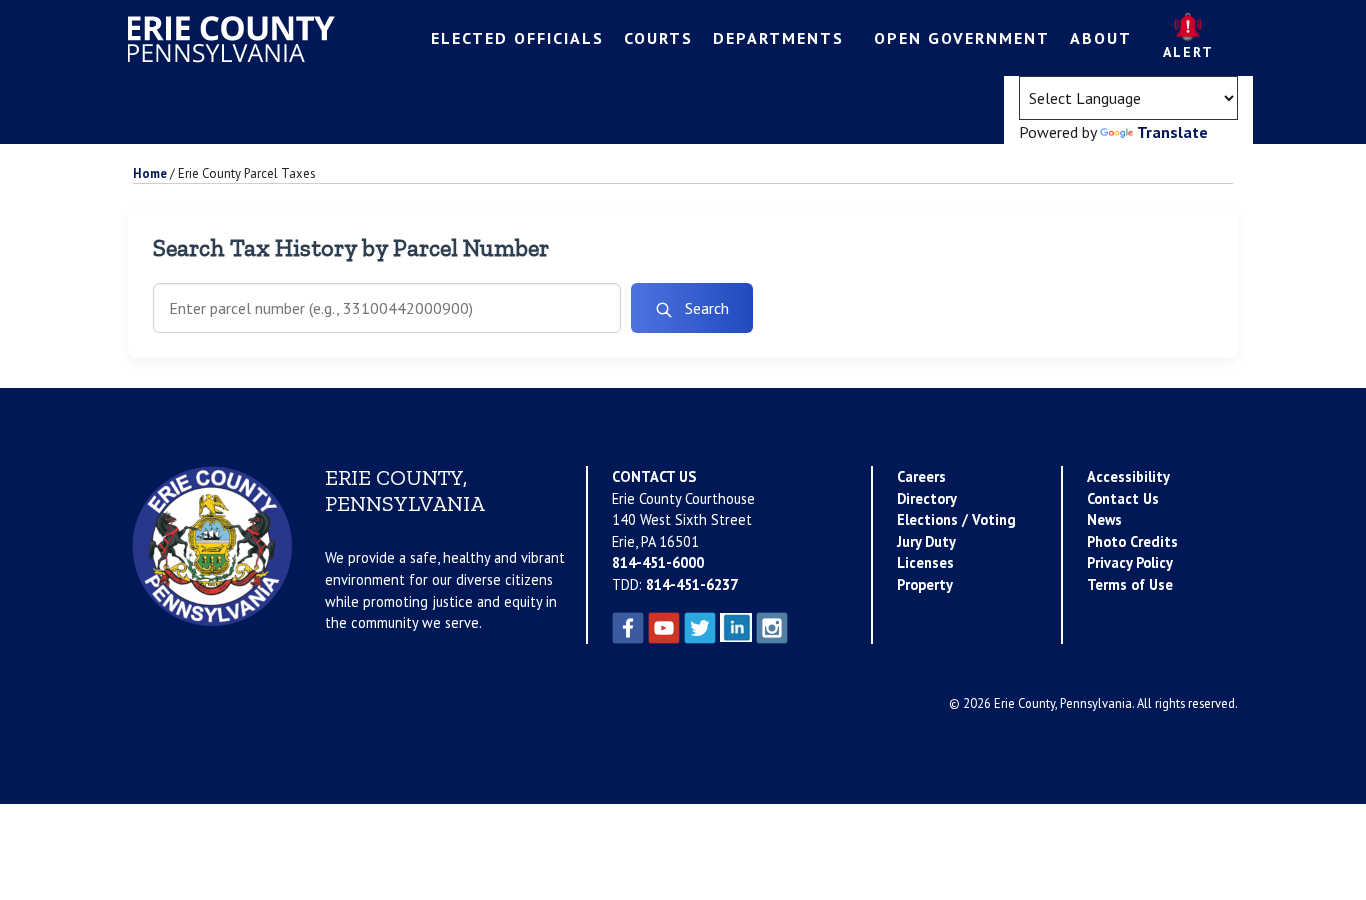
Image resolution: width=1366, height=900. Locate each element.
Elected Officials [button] (517, 38)
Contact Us (1123, 498)
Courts (658, 38)
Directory (927, 498)
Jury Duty (926, 541)
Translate (1172, 132)
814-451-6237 (692, 584)
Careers (921, 476)
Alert (1188, 52)
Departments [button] (778, 38)
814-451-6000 (658, 562)
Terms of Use (1130, 584)
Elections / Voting (956, 519)
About (1101, 38)
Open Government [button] (962, 38)
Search (705, 308)
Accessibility (1128, 476)
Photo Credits (1132, 541)
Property (925, 584)
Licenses (925, 562)
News (1104, 519)
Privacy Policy (1130, 562)
